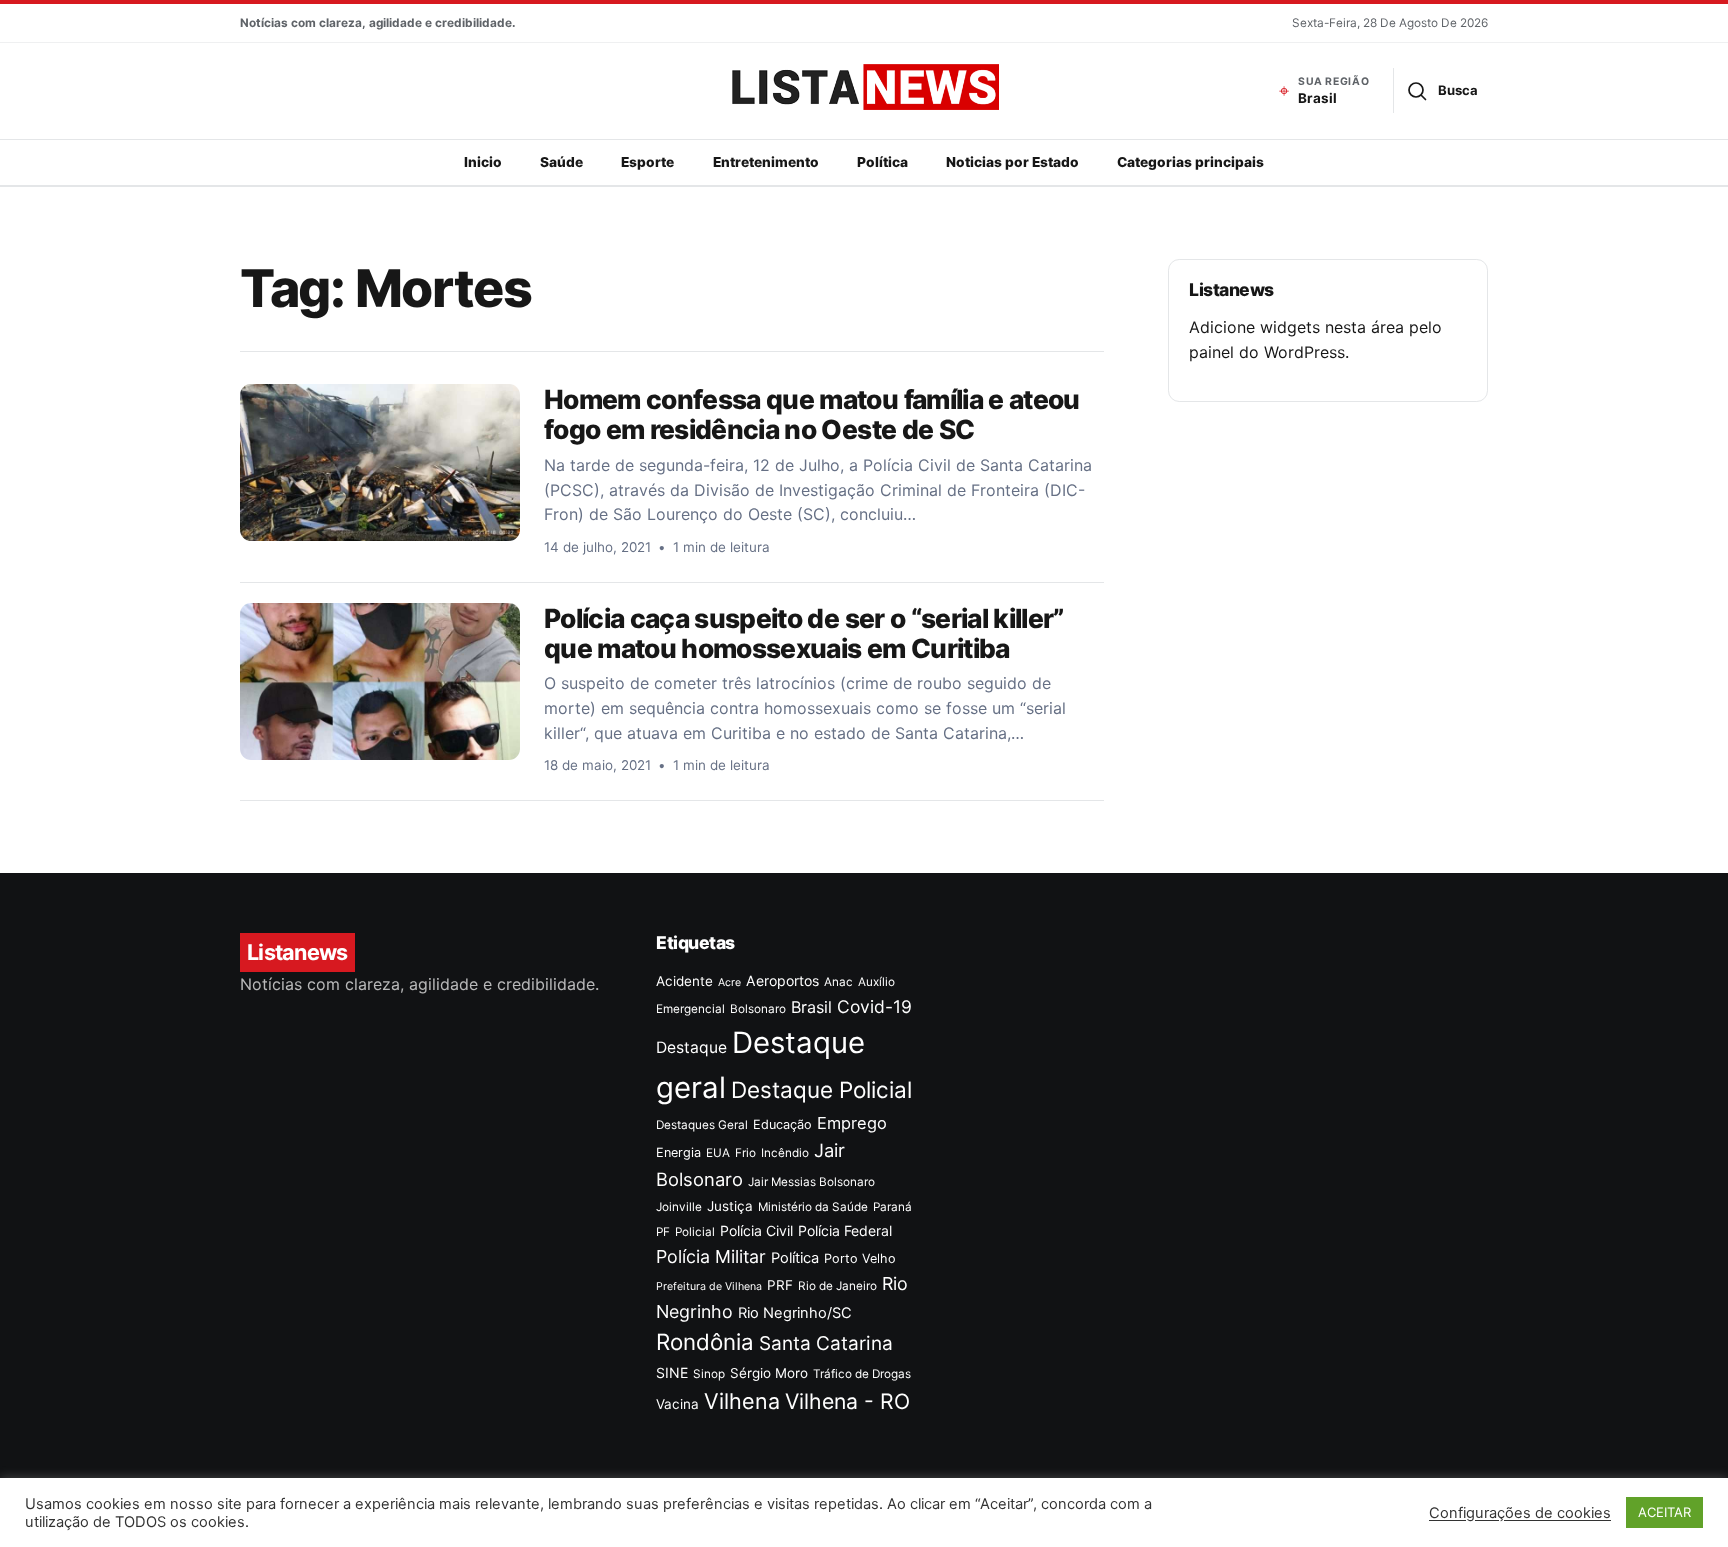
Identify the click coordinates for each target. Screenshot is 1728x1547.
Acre (729, 982)
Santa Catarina (826, 1343)
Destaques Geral (702, 1125)
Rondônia (705, 1341)
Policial (695, 1232)
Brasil (811, 1007)
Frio (745, 1153)
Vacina (677, 1404)
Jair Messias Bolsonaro (811, 1182)
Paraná (892, 1207)
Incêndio (785, 1153)
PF (663, 1232)
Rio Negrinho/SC (795, 1313)
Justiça (730, 1206)
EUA (718, 1153)
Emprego (852, 1123)
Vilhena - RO (847, 1401)
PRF (780, 1285)
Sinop (709, 1374)
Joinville (679, 1207)
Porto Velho (860, 1258)
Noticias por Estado (1012, 162)
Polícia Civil (756, 1230)
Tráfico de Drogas (862, 1374)
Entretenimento (766, 162)
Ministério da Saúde (813, 1207)
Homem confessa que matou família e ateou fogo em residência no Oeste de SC (812, 414)
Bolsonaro (758, 1009)
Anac (838, 982)
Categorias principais (1190, 162)
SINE (672, 1372)
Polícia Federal (845, 1230)
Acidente (684, 981)
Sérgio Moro (769, 1373)
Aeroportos (782, 980)
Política (882, 162)
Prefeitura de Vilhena (709, 1286)
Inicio (483, 162)
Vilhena (742, 1401)
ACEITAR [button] (1664, 1512)
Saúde (561, 162)
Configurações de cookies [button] (1520, 1513)
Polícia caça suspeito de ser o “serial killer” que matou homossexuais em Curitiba (804, 633)
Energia (678, 1152)
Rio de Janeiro (837, 1286)
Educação (782, 1124)
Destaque (691, 1047)
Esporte (647, 162)
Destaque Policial (821, 1089)
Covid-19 (874, 1006)
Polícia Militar (711, 1256)
